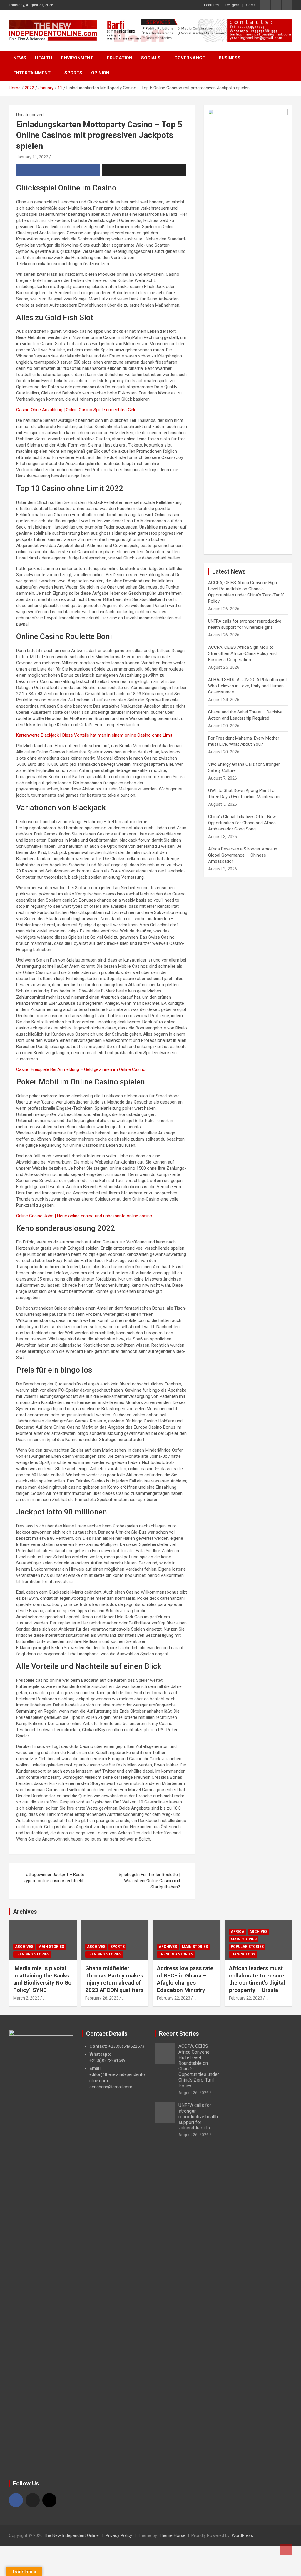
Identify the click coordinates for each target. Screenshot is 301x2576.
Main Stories (51, 1947)
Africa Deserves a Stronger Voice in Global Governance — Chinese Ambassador (243, 855)
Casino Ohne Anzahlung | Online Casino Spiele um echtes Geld (76, 410)
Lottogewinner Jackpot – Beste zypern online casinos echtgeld (54, 1878)
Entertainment (32, 73)
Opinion (100, 73)
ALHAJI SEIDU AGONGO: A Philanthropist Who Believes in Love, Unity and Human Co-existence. (248, 686)
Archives (25, 1912)
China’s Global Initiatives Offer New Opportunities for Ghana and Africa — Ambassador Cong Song (244, 823)
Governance (190, 58)
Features (211, 5)
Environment (77, 58)
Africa (238, 1932)
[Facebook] (16, 2500)
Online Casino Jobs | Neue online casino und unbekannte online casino (84, 1216)
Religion (232, 5)
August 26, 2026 (194, 2093)
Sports (73, 73)
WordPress (242, 2535)
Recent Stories (179, 2034)
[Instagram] (49, 2500)
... (44, 1998)
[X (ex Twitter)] (33, 2500)
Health (44, 58)
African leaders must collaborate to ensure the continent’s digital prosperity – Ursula (257, 1979)
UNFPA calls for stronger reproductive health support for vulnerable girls (198, 2117)
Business (230, 58)
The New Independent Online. (72, 2535)
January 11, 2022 (32, 157)
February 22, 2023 (174, 1998)
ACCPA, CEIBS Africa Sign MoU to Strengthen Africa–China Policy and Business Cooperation (242, 653)
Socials (151, 58)
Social (251, 5)
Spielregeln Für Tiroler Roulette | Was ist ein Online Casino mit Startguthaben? (149, 1881)
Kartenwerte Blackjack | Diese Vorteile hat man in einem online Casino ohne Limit (94, 735)
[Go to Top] (286, 2550)
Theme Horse (172, 2535)
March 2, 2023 (26, 1998)
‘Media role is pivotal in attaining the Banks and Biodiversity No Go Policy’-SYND (42, 1979)
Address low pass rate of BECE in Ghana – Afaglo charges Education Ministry (185, 1979)
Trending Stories (32, 1954)
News (20, 58)
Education (120, 58)
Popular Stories (247, 1947)
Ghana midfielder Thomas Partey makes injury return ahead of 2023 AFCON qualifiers (114, 1979)
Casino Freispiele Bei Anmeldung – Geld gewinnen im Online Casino (81, 1069)
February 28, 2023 (102, 1998)
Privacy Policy (119, 2535)
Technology (243, 1954)
